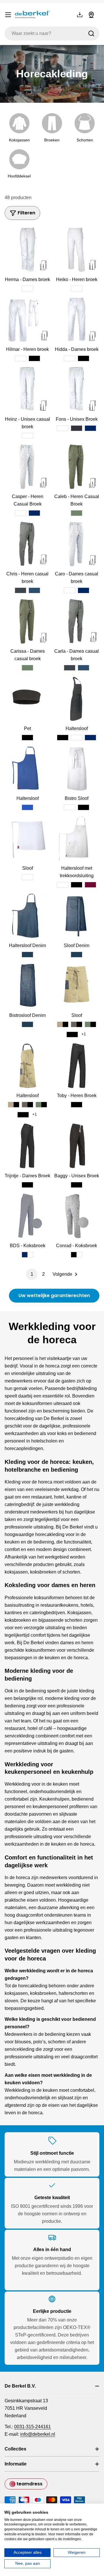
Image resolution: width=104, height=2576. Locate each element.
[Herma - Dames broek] (27, 250)
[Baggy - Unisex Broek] (77, 1146)
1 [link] (32, 1274)
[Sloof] (27, 838)
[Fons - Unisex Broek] (77, 389)
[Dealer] (91, 15)
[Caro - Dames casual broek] (77, 544)
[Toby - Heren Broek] (77, 1066)
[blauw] (27, 807)
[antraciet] (77, 428)
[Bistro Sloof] (77, 768)
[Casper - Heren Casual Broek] (27, 467)
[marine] (90, 428)
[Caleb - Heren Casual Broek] (77, 467)
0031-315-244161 (32, 2427)
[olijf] (77, 513)
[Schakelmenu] (8, 15)
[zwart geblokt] (77, 1255)
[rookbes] (90, 885)
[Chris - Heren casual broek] (27, 544)
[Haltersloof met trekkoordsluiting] (77, 838)
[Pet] (27, 699)
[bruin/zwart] (77, 1024)
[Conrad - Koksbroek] (77, 1216)
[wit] (27, 289)
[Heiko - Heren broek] (77, 250)
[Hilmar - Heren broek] (27, 319)
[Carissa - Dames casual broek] (27, 621)
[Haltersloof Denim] (27, 916)
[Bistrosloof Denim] (27, 985)
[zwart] (34, 358)
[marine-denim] (34, 590)
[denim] (27, 955)
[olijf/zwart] (90, 1024)
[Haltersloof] (77, 699)
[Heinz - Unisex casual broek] (27, 389)
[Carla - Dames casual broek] (77, 621)
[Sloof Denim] (77, 916)
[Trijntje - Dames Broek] (27, 1146)
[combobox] (52, 33)
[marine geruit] (27, 1255)
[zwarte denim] (21, 590)
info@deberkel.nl (38, 2434)
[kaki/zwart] (63, 1024)
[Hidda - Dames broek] (77, 319)
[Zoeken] (91, 33)
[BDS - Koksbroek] (27, 1216)
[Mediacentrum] (80, 15)
